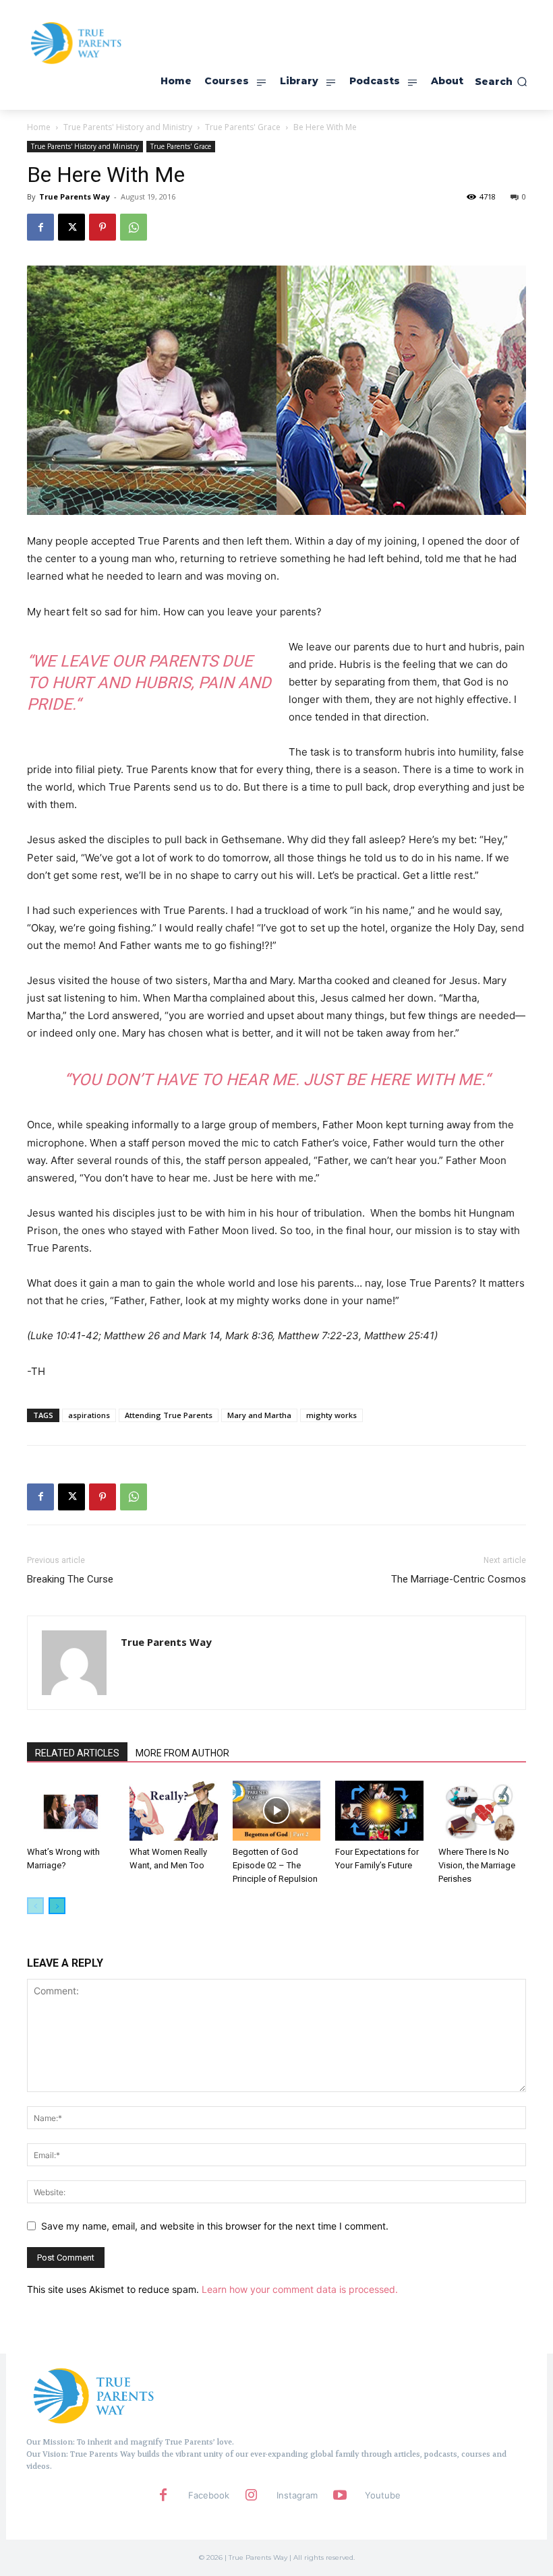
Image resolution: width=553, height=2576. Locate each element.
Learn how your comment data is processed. (300, 2289)
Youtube (383, 2495)
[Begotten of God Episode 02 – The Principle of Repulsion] (276, 1811)
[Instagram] (252, 2496)
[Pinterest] (103, 227)
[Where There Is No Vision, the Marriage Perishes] (482, 1811)
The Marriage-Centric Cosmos (459, 1579)
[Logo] (94, 2395)
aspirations (89, 1415)
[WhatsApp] (134, 227)
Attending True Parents (169, 1415)
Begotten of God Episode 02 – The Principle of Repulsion (275, 1865)
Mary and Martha (259, 1415)
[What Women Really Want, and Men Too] (173, 1811)
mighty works (331, 1415)
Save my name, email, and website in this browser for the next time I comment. (215, 2226)
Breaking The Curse (70, 1579)
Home (39, 127)
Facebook (209, 2495)
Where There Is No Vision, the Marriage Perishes (477, 1865)
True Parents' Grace (243, 127)
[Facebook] (40, 227)
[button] (501, 82)
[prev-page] (35, 1906)
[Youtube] (340, 2496)
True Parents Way (75, 196)
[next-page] (57, 1906)
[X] (71, 227)
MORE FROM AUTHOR (182, 1753)
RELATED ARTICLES (77, 1753)
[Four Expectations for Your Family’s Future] (379, 1811)
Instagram (297, 2495)
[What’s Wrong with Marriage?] (71, 1811)
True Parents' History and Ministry (128, 127)
